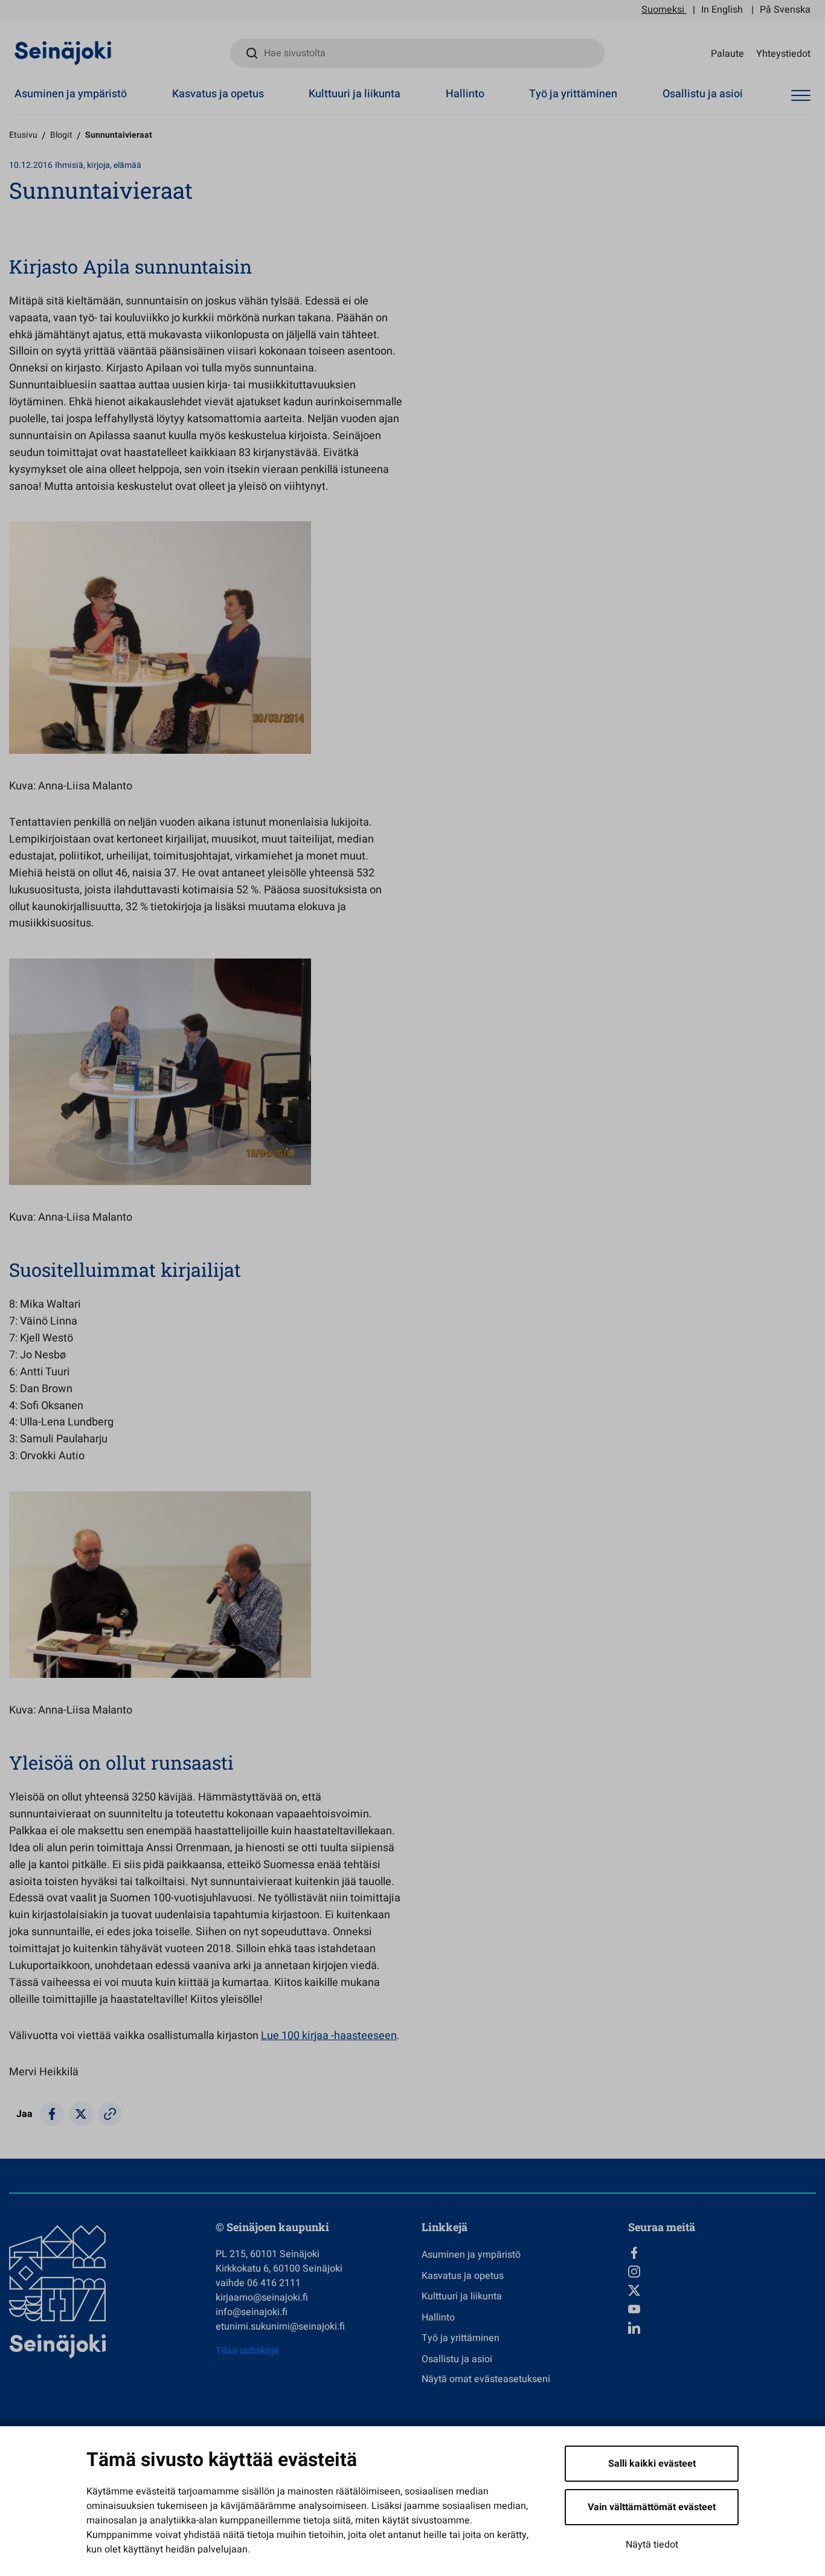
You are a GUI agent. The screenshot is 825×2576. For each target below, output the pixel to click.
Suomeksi (663, 10)
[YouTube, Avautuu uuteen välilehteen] (722, 2309)
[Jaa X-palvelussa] (81, 2114)
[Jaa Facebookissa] (52, 2114)
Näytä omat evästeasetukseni (486, 2379)
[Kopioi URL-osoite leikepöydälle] (110, 2114)
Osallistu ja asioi (703, 94)
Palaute (727, 53)
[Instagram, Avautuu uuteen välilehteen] (722, 2272)
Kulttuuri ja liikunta (355, 94)
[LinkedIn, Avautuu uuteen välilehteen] (722, 2328)
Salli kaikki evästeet (652, 2464)
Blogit (61, 135)
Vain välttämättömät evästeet (652, 2507)
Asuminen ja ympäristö (71, 94)
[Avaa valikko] (801, 96)
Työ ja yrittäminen (573, 94)
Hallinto (465, 94)
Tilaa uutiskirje (247, 2351)
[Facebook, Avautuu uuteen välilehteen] (722, 2253)
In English (722, 10)
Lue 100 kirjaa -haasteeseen (329, 2036)
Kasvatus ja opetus (218, 94)
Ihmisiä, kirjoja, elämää (98, 165)
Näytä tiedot (652, 2545)
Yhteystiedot (783, 53)
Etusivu (23, 135)
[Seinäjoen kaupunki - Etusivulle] (63, 53)
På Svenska (785, 10)
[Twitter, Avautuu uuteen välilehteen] (722, 2290)
